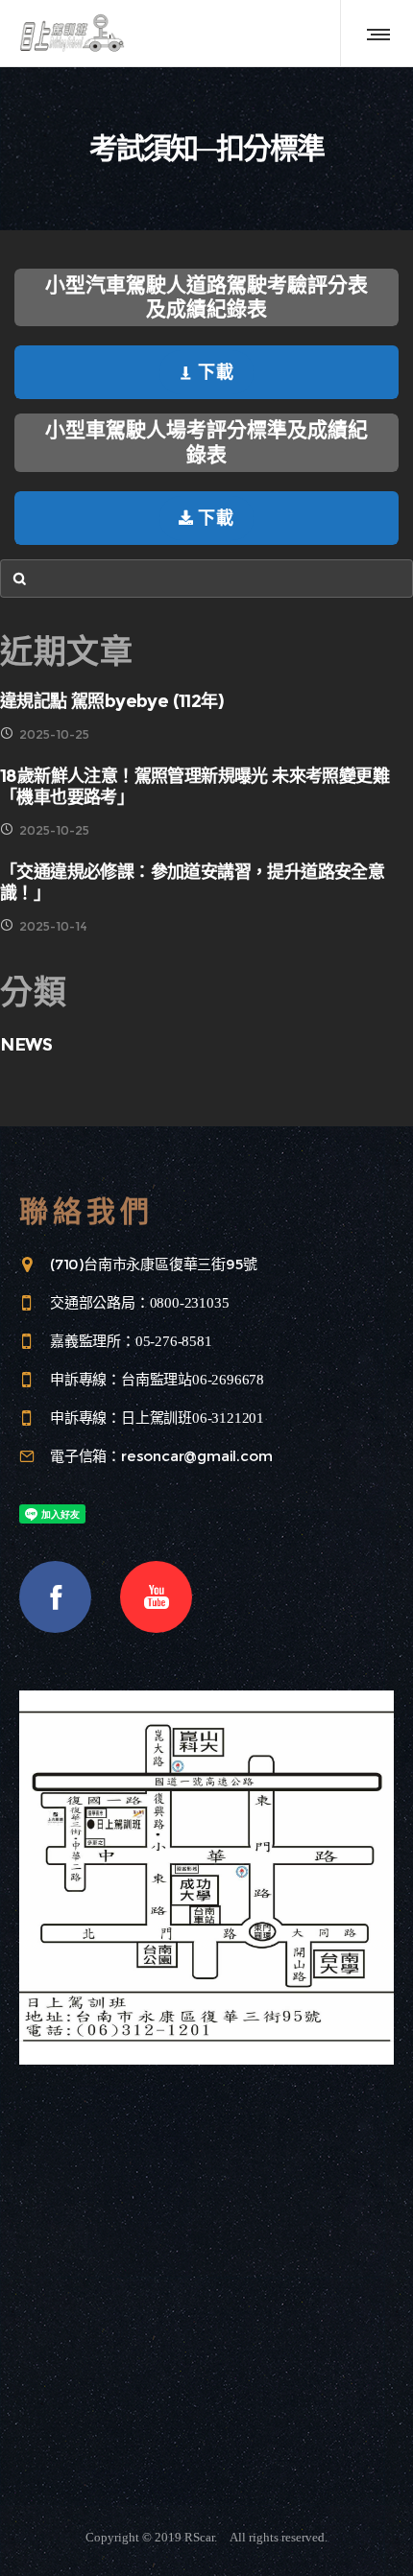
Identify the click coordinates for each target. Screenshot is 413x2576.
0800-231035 (190, 1303)
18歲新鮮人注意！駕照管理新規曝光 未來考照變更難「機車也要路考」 (194, 787)
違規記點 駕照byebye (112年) (112, 701)
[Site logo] (72, 34)
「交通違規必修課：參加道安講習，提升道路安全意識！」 (192, 883)
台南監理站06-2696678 (193, 1380)
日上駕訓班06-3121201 (193, 1418)
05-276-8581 (174, 1341)
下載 (216, 372)
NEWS (26, 1045)
